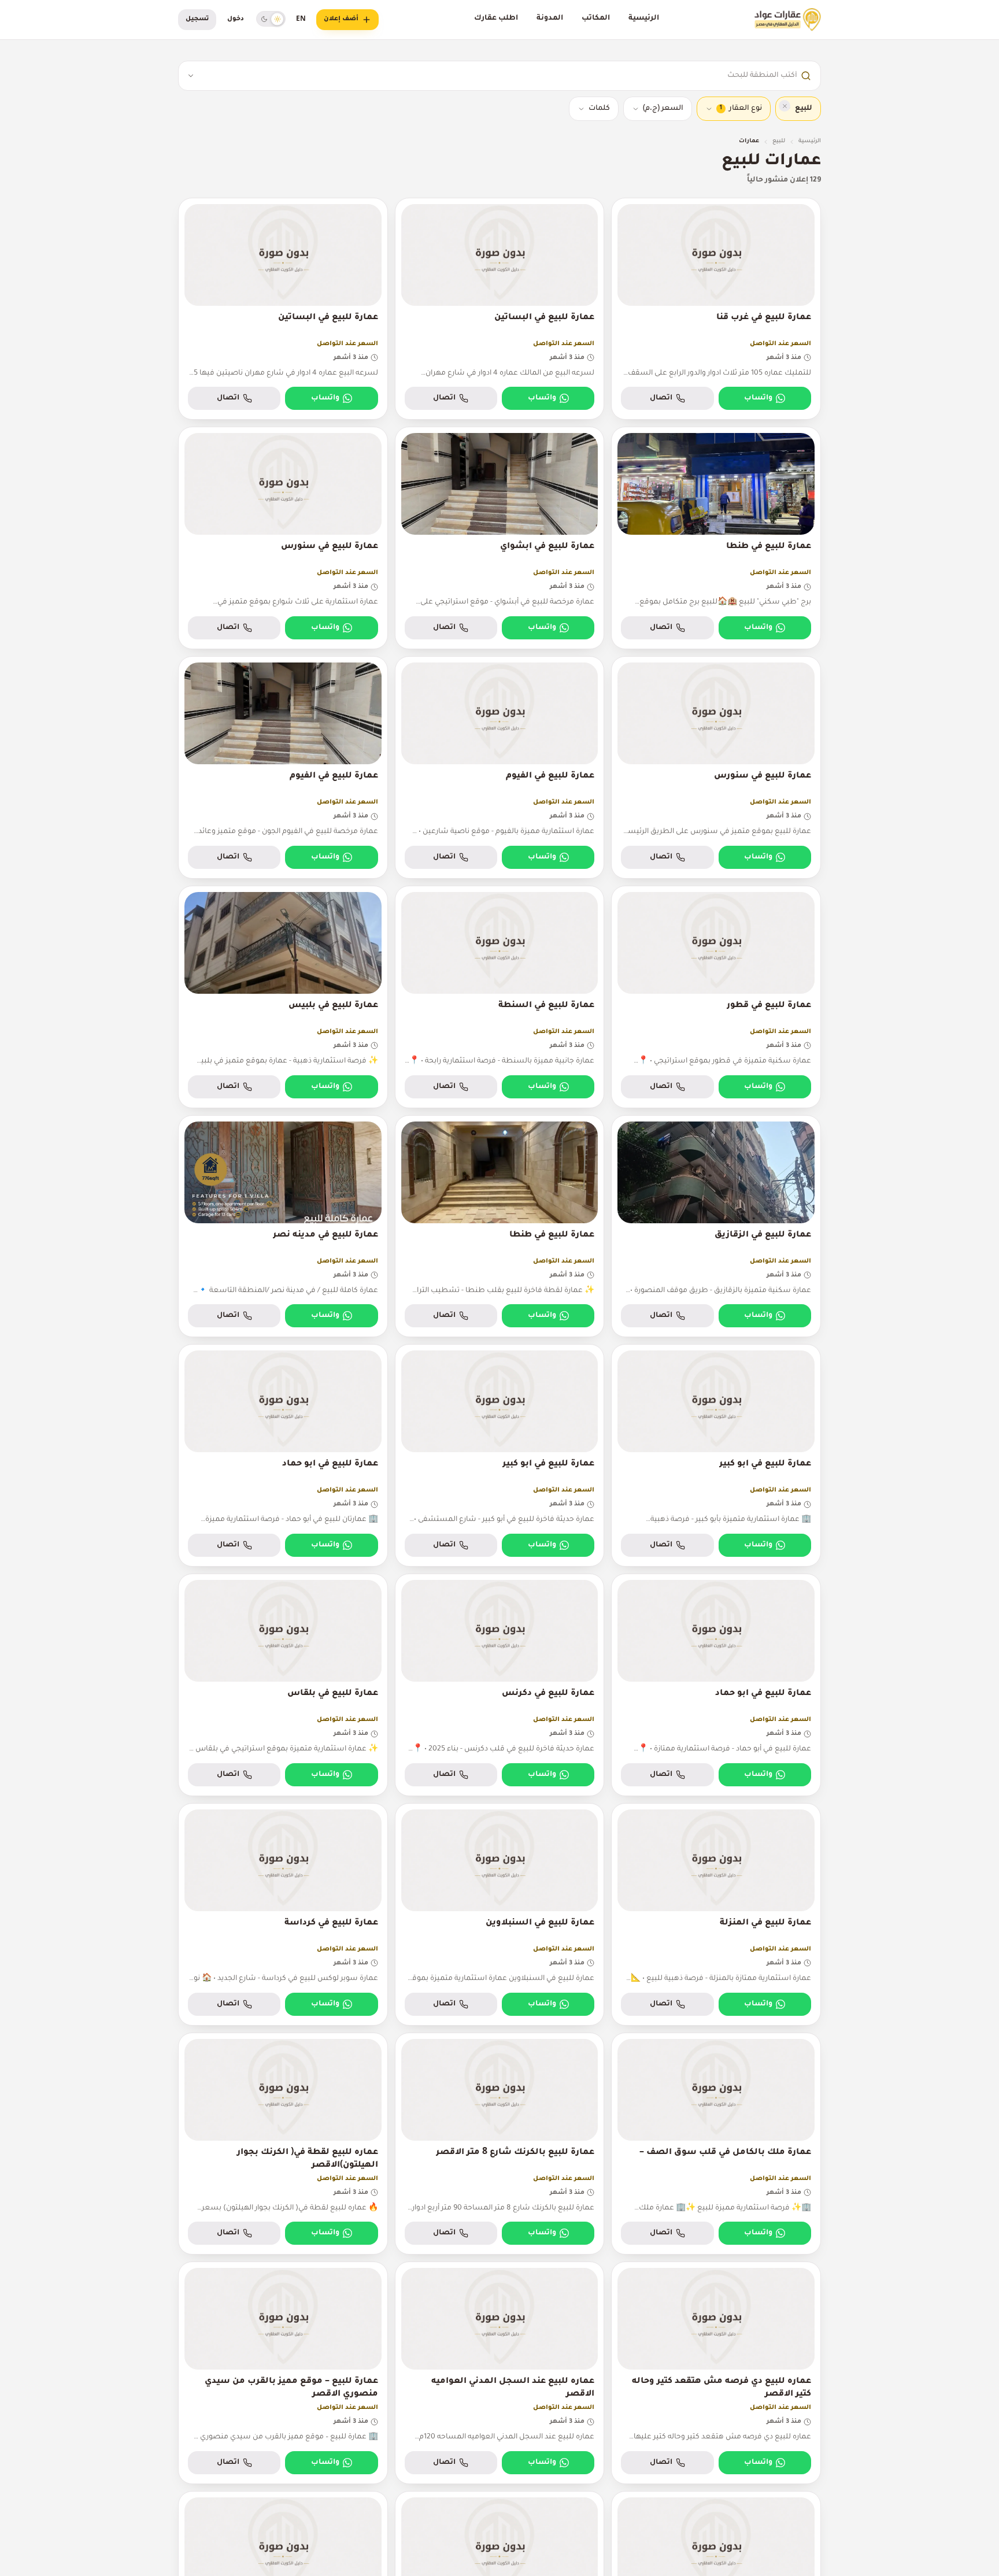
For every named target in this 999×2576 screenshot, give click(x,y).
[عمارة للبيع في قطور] (716, 997)
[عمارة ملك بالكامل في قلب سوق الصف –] (716, 2144)
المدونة (550, 18)
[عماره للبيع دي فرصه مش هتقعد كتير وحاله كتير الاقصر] (716, 2373)
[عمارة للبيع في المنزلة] (716, 1914)
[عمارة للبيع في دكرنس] (500, 1685)
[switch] (271, 19)
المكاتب (596, 18)
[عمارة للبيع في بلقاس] (283, 1685)
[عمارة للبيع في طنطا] (716, 538)
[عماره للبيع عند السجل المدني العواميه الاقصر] (500, 2373)
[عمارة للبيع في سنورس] (283, 538)
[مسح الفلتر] (785, 106)
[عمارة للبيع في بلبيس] (283, 997)
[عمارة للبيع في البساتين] (500, 309)
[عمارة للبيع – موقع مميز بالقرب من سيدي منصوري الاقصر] (283, 2373)
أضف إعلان (341, 19)
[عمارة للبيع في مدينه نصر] (283, 1226)
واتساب (758, 398)
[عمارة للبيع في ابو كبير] (716, 1455)
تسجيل (197, 19)
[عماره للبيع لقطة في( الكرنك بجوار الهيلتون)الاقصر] (283, 2144)
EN (301, 20)
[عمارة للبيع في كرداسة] (283, 1914)
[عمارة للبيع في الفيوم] (500, 767)
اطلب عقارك (496, 18)
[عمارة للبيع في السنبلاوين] (500, 1914)
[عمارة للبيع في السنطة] (500, 997)
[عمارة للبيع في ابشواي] (500, 538)
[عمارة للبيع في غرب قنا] (716, 309)
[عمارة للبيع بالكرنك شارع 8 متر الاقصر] (500, 2144)
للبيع (779, 141)
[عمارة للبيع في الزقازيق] (716, 1226)
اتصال (661, 398)
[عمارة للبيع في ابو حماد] (283, 1455)
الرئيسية (644, 18)
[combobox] (499, 76)
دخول (236, 19)
